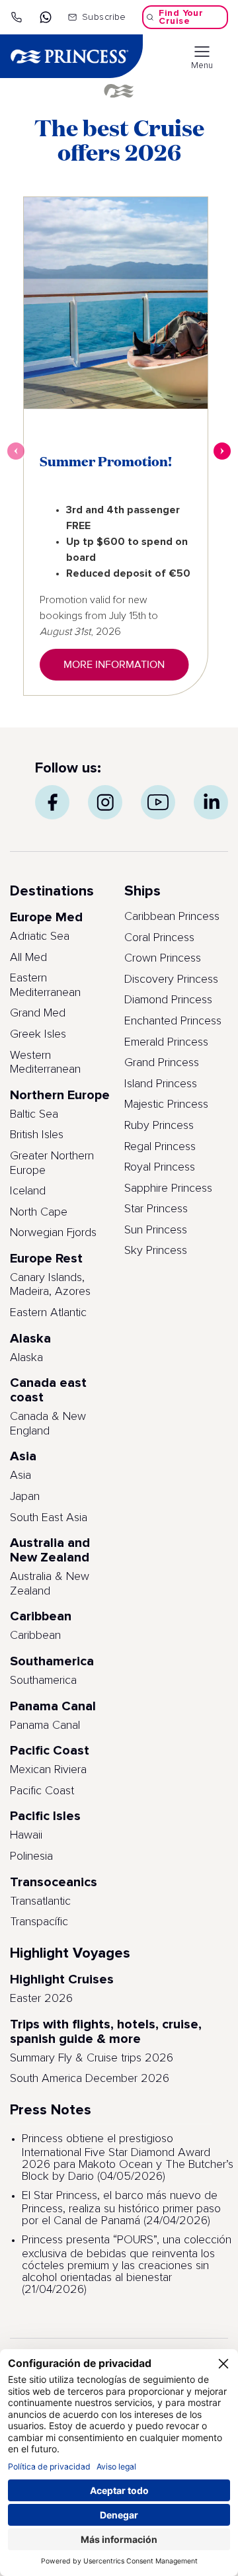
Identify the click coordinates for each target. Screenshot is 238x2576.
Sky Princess (156, 1251)
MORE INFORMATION (114, 665)
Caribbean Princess (172, 917)
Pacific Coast (42, 1791)
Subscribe (104, 17)
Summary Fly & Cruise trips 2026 (92, 2058)
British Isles (37, 1135)
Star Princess (156, 1209)
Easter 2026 (41, 1999)
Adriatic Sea (40, 936)
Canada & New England (48, 1424)
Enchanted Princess (173, 1021)
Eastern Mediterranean (45, 985)
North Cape (39, 1212)
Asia (20, 1475)
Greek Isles (38, 1034)
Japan (25, 1497)
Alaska (26, 1358)
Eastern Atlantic (48, 1313)
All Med (28, 958)
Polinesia (31, 1856)
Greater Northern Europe (52, 1163)
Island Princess (161, 1084)
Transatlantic (40, 1901)
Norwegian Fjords (53, 1233)
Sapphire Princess (168, 1188)
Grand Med (38, 1013)
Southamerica (43, 1681)
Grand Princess (162, 1063)
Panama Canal (45, 1725)
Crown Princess (163, 958)
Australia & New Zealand (50, 1584)
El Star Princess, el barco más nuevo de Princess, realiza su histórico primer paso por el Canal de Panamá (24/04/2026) (121, 2209)
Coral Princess (159, 938)
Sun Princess (156, 1230)
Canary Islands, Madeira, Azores (50, 1285)
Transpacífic (39, 1922)
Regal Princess (160, 1147)
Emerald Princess (166, 1042)
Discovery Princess (171, 979)
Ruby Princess (159, 1126)
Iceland (28, 1191)
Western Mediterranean (45, 1063)
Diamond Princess (168, 1000)
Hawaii (26, 1835)
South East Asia (49, 1518)
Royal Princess (160, 1167)
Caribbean (35, 1636)
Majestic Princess (166, 1104)
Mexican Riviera (48, 1770)
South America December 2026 (90, 2079)
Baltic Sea (34, 1114)
